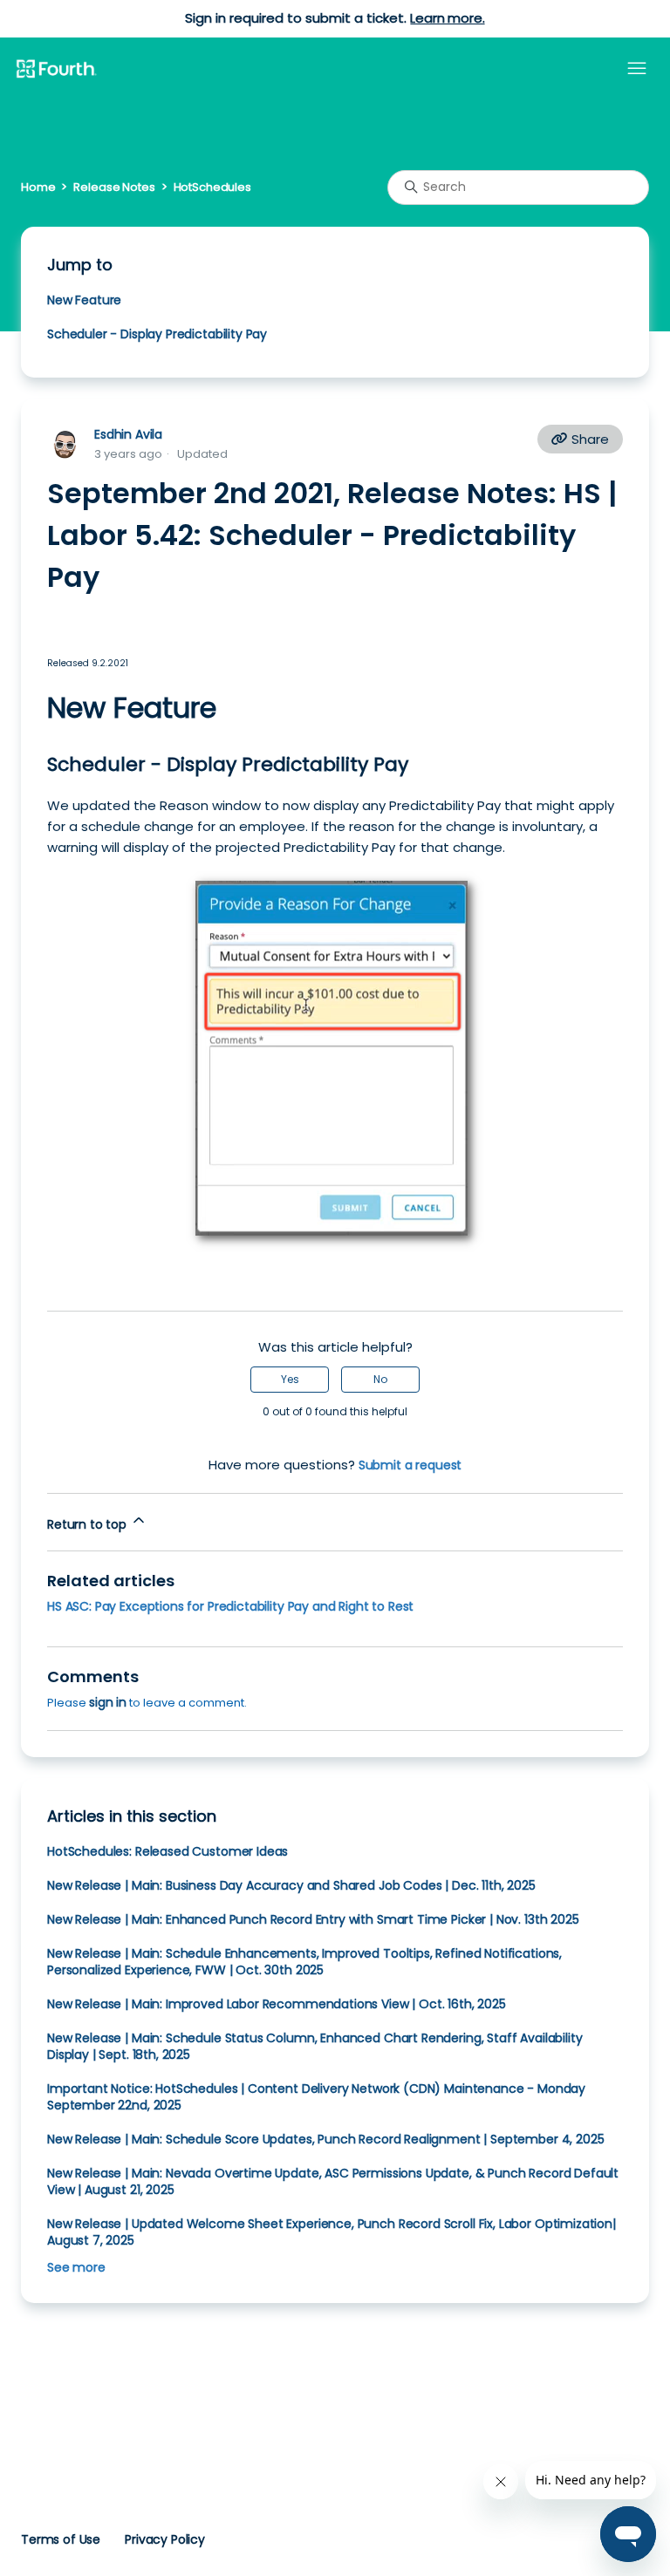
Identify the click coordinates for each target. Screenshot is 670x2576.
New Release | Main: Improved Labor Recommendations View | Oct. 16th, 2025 (277, 2004)
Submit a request (410, 1465)
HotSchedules (212, 187)
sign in (108, 1702)
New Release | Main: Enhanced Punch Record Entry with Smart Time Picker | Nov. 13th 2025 (313, 1919)
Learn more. (447, 18)
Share (588, 439)
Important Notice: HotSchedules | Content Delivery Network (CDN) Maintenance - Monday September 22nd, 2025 (316, 2097)
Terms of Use (61, 2539)
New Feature (84, 300)
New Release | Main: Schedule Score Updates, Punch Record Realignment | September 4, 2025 (325, 2139)
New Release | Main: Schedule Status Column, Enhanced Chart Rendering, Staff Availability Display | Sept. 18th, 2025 (314, 2046)
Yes (290, 1379)
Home (38, 187)
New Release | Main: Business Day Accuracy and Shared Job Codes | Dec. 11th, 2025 (291, 1885)
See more (76, 2267)
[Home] (56, 70)
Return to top (89, 1524)
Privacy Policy (165, 2539)
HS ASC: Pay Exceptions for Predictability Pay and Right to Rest (230, 1606)
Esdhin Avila (128, 434)
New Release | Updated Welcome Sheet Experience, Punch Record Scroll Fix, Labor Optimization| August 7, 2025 (332, 2232)
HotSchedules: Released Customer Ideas (167, 1851)
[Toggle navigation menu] (637, 69)
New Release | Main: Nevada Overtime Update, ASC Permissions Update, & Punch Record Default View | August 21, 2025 (333, 2181)
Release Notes (114, 187)
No (380, 1379)
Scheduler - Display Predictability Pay (157, 334)
